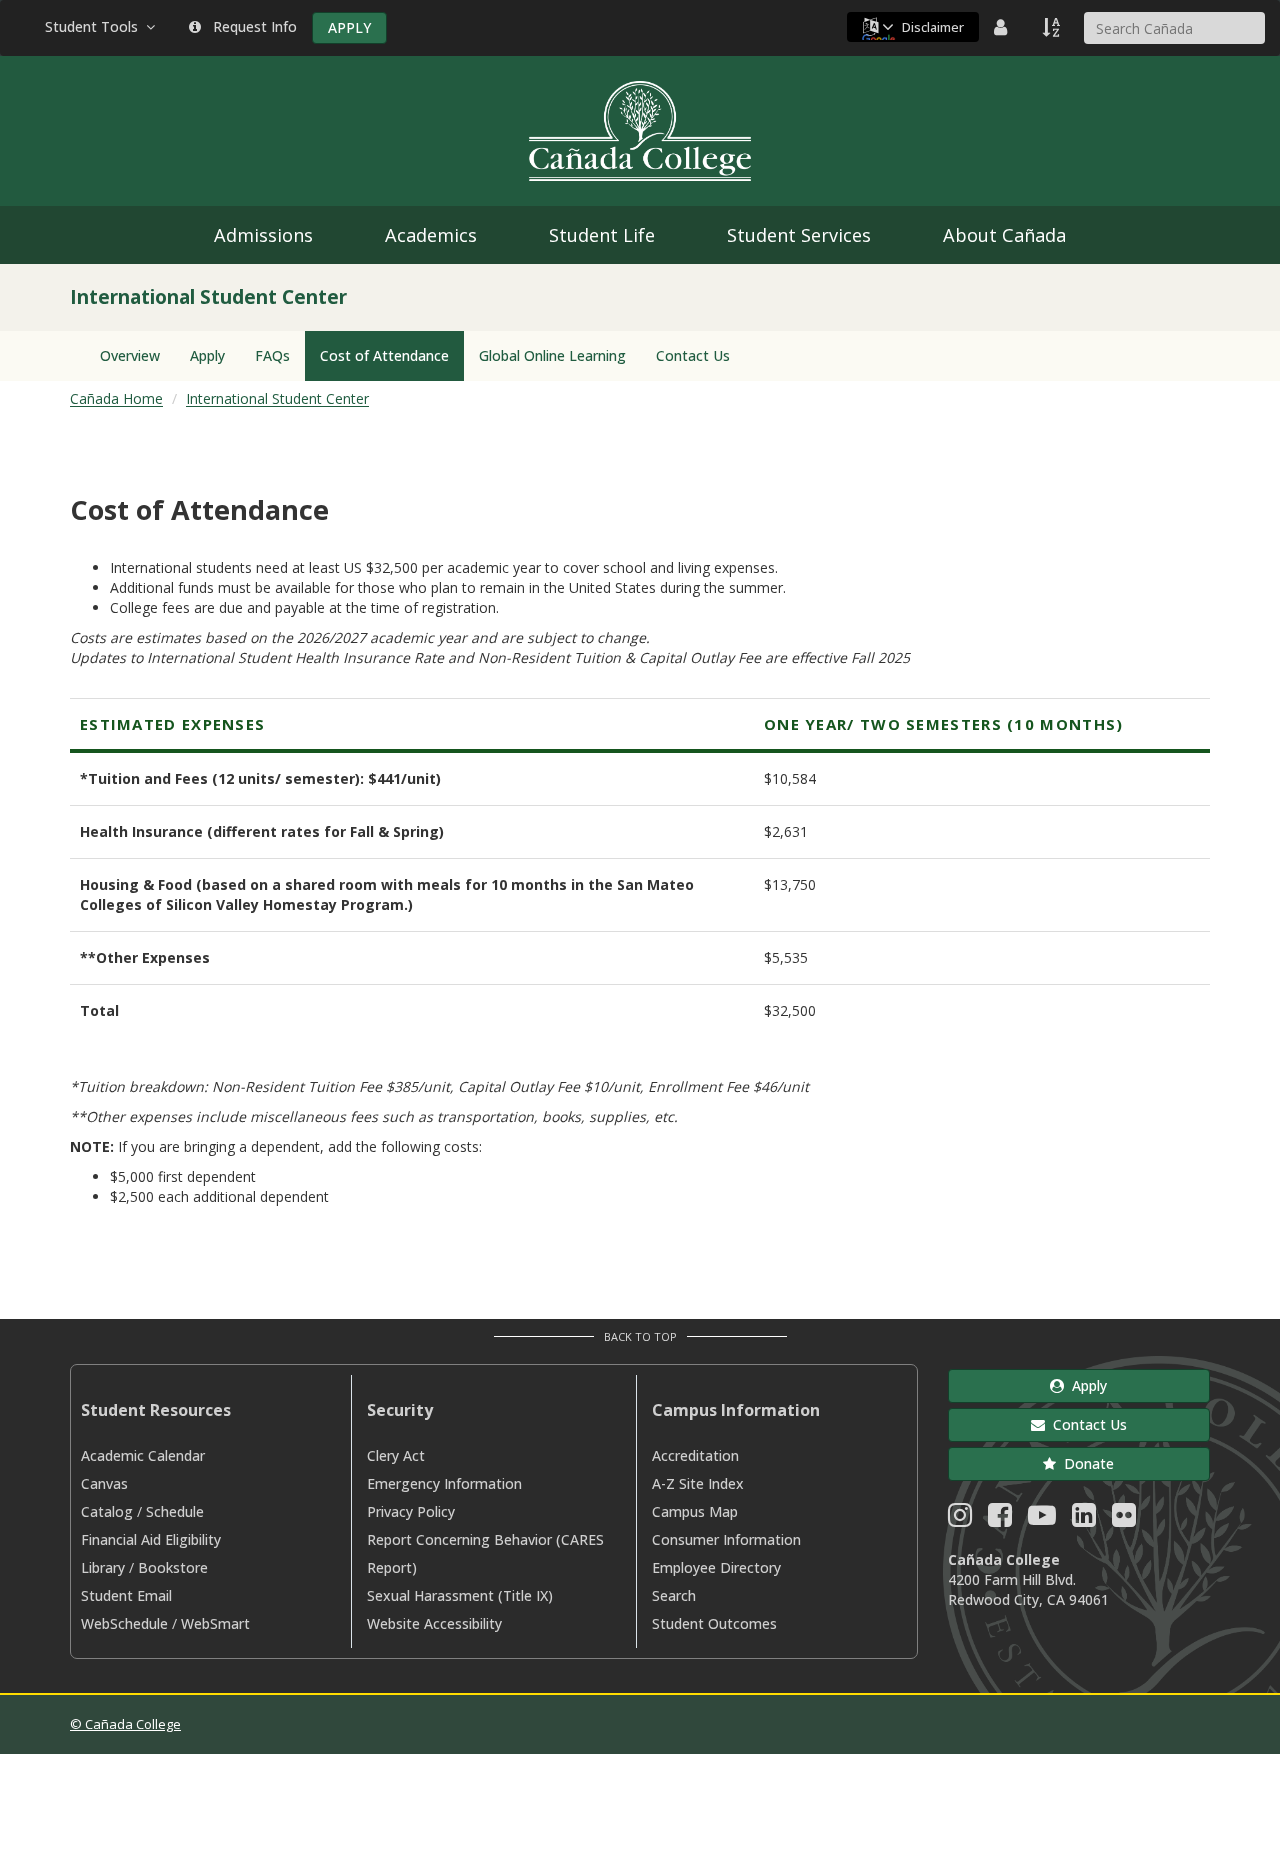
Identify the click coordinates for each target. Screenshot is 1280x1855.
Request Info (251, 26)
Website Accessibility (434, 1623)
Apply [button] (1085, 1385)
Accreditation (695, 1455)
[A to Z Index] (1053, 27)
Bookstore (173, 1567)
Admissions (263, 235)
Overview (130, 355)
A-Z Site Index (698, 1483)
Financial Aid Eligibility (151, 1539)
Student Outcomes (714, 1623)
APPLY (349, 27)
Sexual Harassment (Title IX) (460, 1595)
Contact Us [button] (1086, 1424)
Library (103, 1567)
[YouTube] (1042, 1519)
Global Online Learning (552, 355)
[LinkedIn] (1084, 1519)
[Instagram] (960, 1519)
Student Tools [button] (95, 26)
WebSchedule (124, 1623)
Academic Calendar (143, 1455)
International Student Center (277, 398)
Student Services (799, 235)
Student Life (602, 235)
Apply (207, 355)
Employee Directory (716, 1567)
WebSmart (215, 1623)
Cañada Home (116, 398)
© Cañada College (125, 1724)
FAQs (272, 355)
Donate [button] (1085, 1463)
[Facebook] (1000, 1519)
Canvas (104, 1483)
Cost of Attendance (384, 355)
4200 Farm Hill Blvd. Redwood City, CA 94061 (1028, 1589)
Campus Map (695, 1511)
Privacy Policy (411, 1511)
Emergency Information (444, 1483)
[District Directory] (1003, 27)
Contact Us (693, 355)
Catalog (107, 1511)
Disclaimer (933, 27)
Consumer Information (726, 1539)
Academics (431, 235)
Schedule (175, 1511)
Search (674, 1595)
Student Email (126, 1595)
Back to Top (640, 1336)
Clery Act (396, 1455)
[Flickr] (1124, 1519)
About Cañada (1004, 235)
